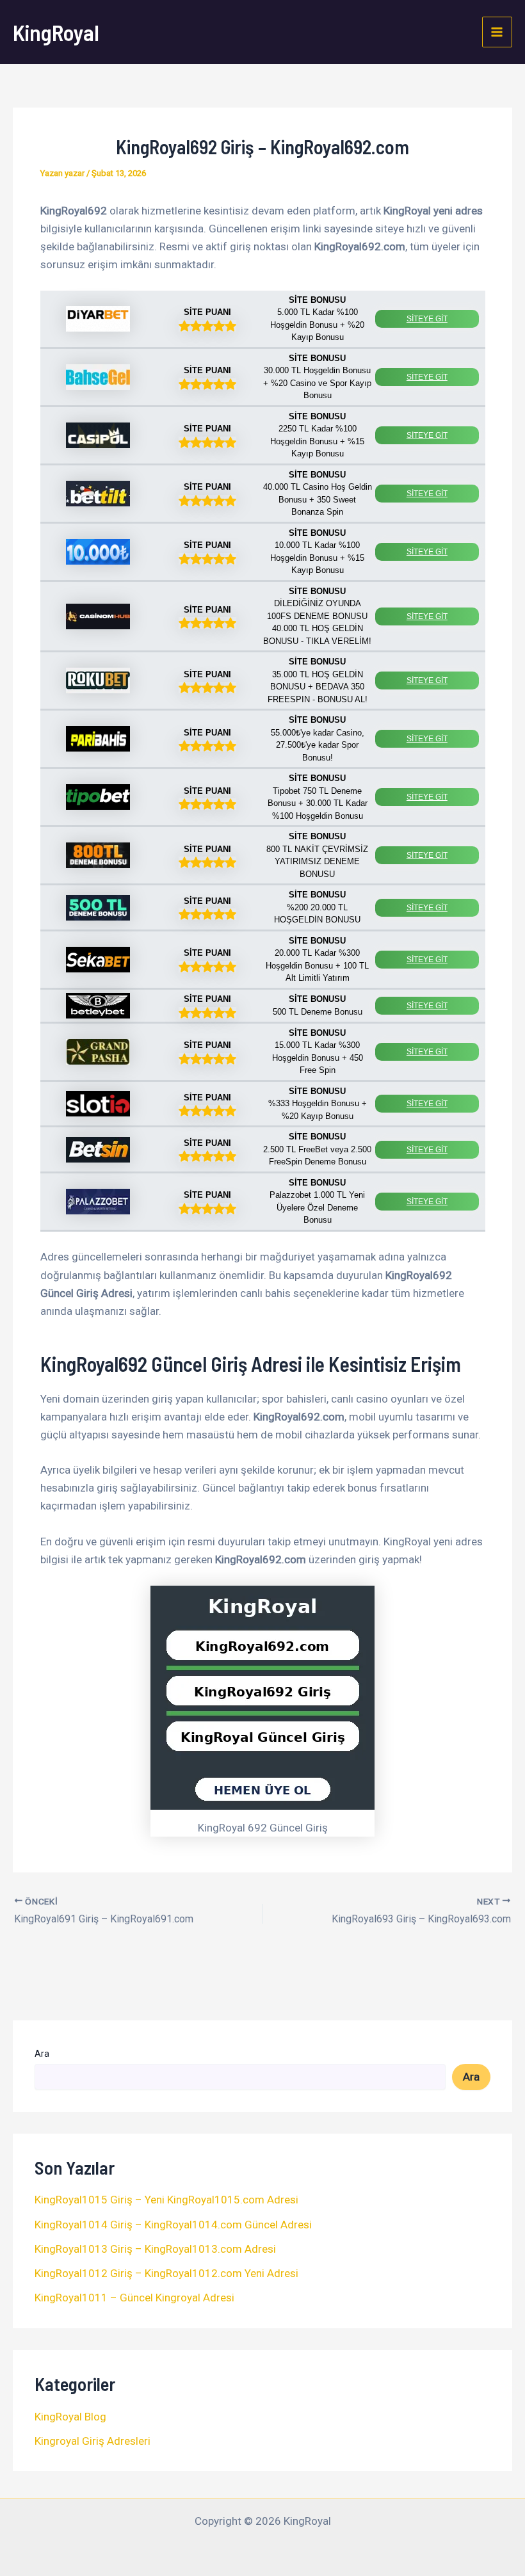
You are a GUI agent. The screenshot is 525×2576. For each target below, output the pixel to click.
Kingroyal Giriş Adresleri (93, 2441)
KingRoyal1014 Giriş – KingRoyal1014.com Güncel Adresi (173, 2225)
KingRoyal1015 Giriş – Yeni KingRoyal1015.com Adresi (166, 2200)
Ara (42, 2054)
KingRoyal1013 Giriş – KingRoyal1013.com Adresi (155, 2249)
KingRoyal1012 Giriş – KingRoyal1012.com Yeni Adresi (166, 2273)
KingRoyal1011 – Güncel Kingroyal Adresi (134, 2298)
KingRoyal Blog (70, 2417)
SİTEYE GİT (427, 319)
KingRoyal (56, 32)
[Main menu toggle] (497, 32)
